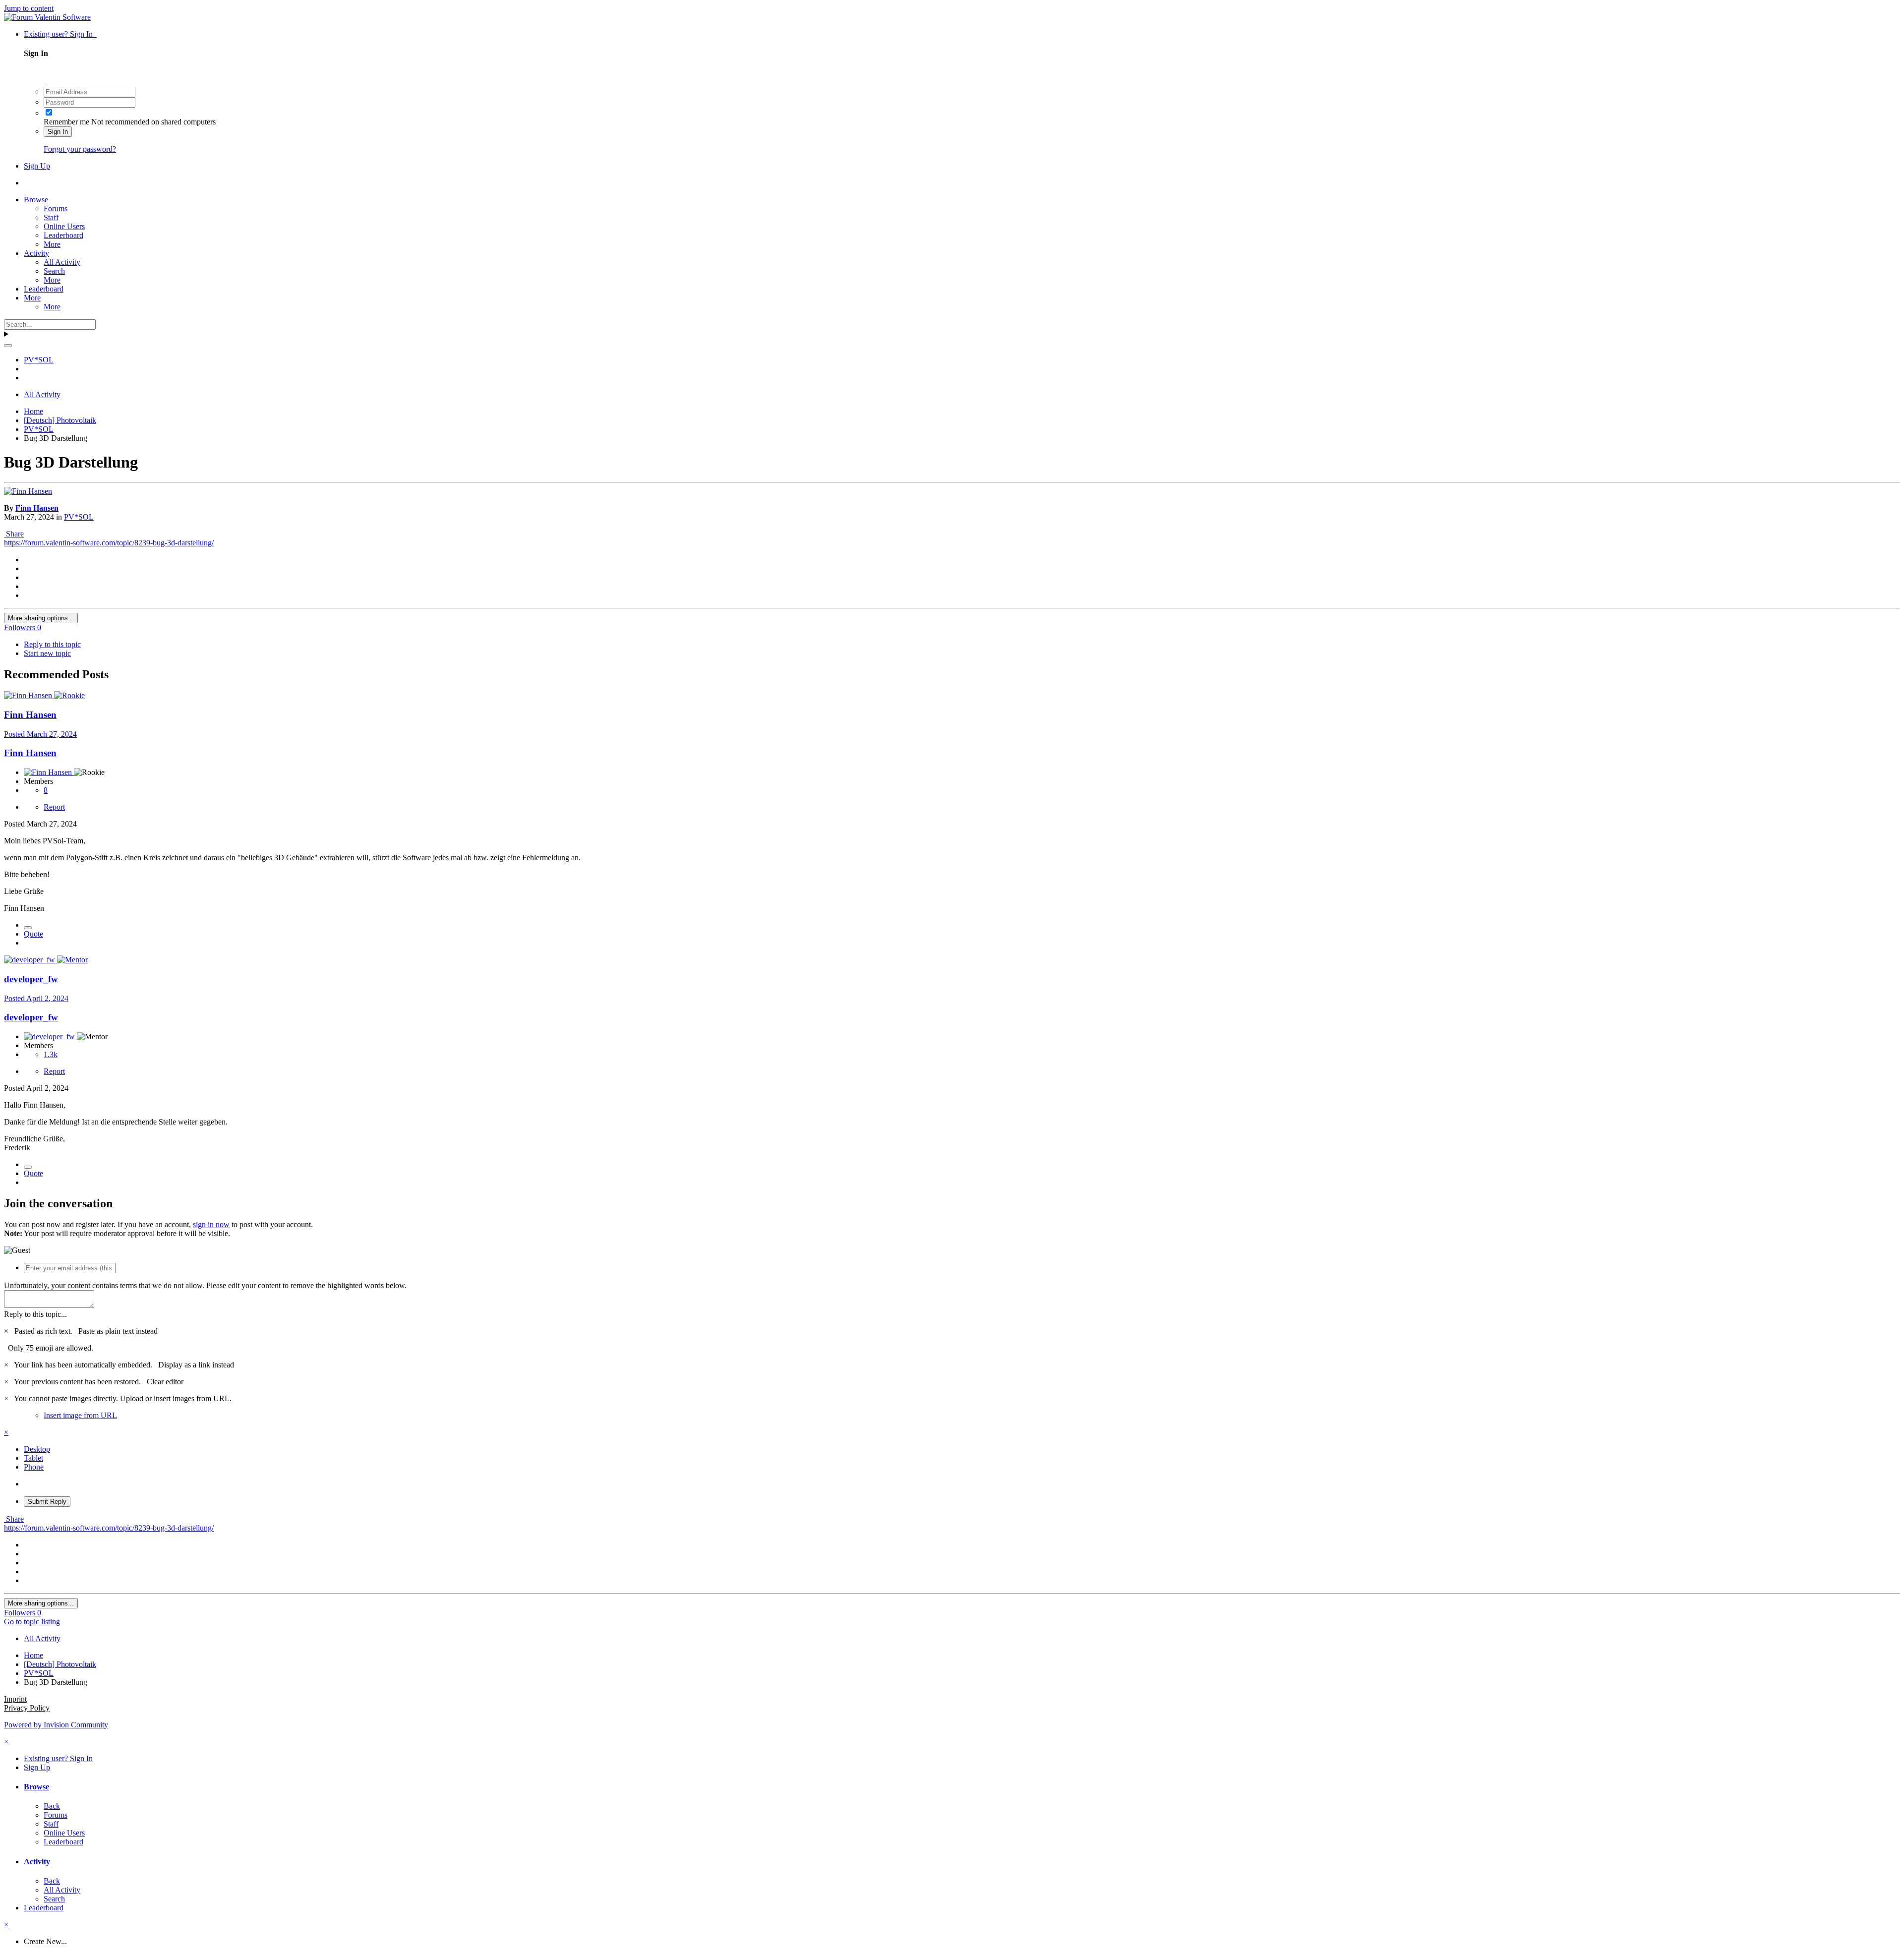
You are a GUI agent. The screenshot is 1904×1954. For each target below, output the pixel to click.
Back (52, 1806)
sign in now (211, 1224)
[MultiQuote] (28, 928)
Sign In (58, 132)
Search (54, 271)
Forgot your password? (80, 149)
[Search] (8, 346)
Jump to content (29, 8)
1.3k (51, 1054)
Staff (51, 217)
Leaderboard (63, 235)
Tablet (33, 1458)
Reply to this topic (52, 644)
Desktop (37, 1449)
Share (14, 534)
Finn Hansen (37, 508)
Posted (40, 734)
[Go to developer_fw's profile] (30, 960)
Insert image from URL (80, 1415)
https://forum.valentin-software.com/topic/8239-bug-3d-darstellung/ (109, 543)
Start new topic (47, 653)
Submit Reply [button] (47, 1502)
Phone (34, 1467)
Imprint (15, 1699)
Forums (56, 208)
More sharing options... (41, 618)
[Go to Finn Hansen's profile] (28, 491)
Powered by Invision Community (56, 1725)
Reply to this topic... (35, 1314)
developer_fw (31, 979)
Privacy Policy (27, 1708)
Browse (36, 200)
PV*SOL (79, 517)
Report (54, 807)
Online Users (64, 226)
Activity (36, 253)
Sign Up (37, 166)
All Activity (62, 262)
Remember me (66, 122)
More (52, 244)
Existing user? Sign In (60, 34)
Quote (33, 934)
